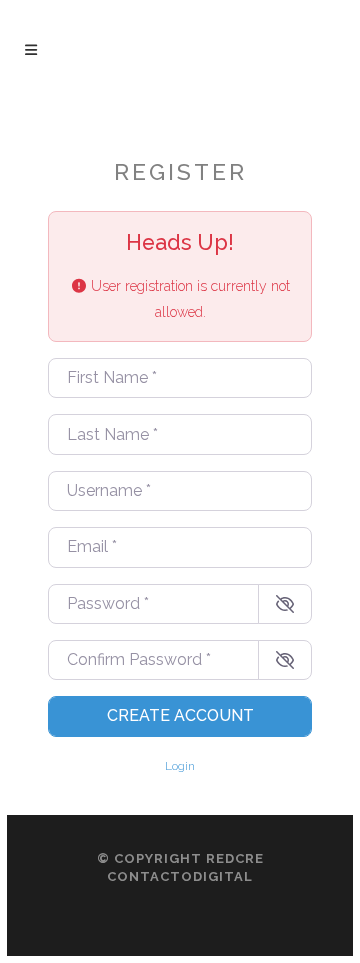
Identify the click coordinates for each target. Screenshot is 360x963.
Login (180, 766)
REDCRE (235, 858)
